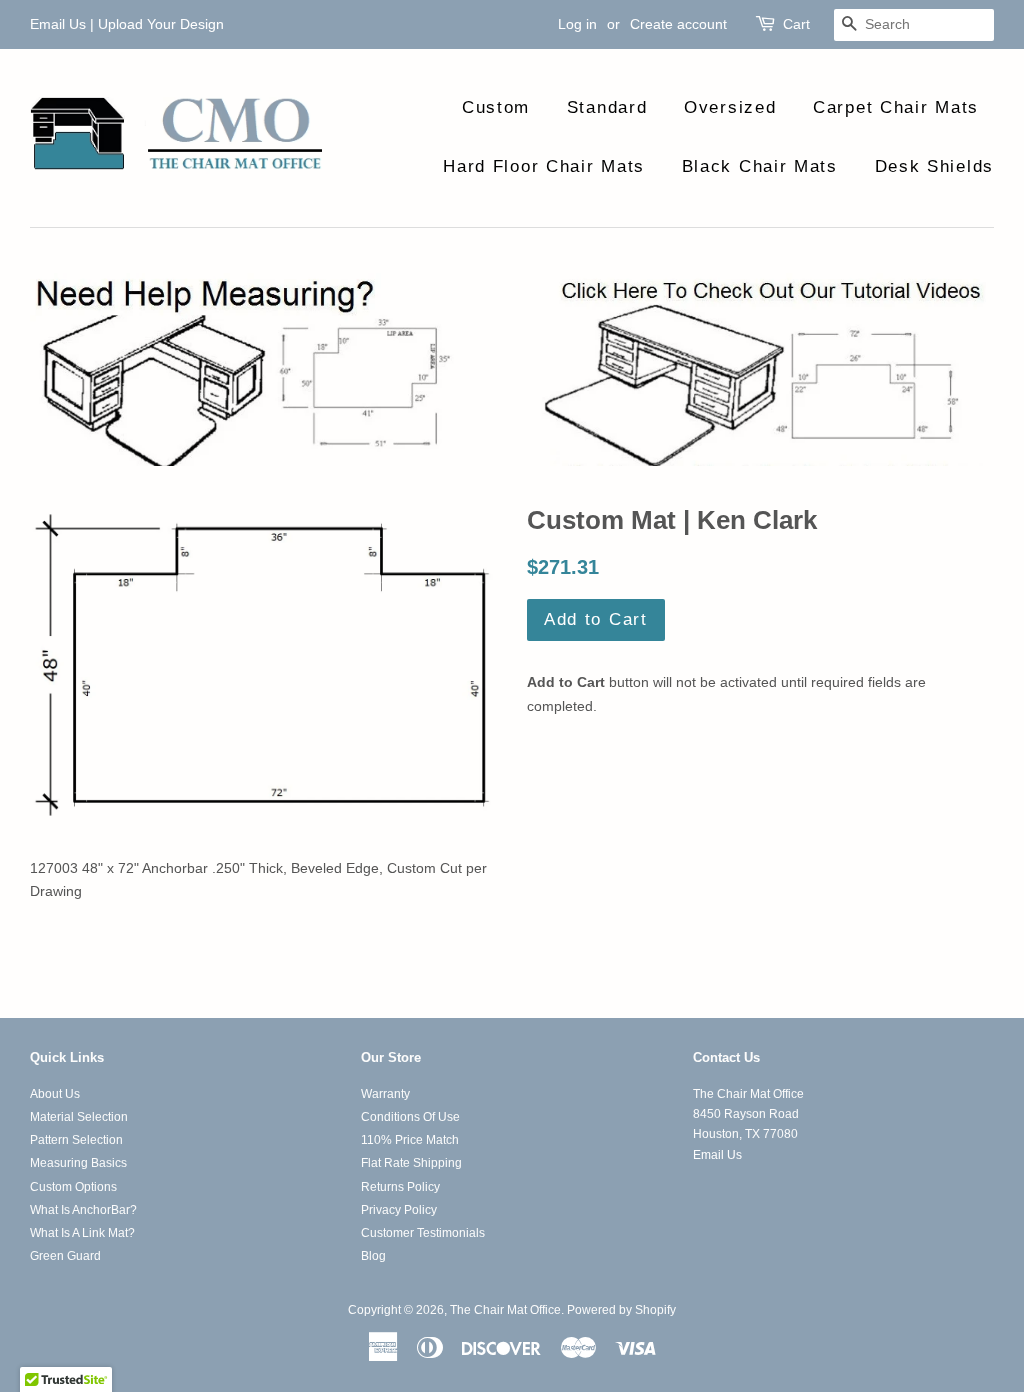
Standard (607, 107)
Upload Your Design (161, 24)
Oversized (730, 107)
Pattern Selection (76, 1140)
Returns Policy (400, 1187)
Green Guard (65, 1256)
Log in (577, 24)
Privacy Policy (399, 1210)
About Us (55, 1094)
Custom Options (73, 1187)
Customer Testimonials (423, 1233)
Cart (796, 24)
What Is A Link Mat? (82, 1233)
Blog (373, 1256)
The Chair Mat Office (505, 1310)
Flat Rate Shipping (411, 1163)
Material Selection (79, 1117)
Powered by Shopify (621, 1310)
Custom (496, 107)
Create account (678, 24)
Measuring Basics (78, 1163)
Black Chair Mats (760, 166)
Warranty (385, 1094)
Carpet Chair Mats (896, 107)
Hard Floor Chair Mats (544, 166)
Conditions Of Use (410, 1117)
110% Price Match (410, 1140)
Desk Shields (934, 166)
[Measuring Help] (512, 369)
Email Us (58, 24)
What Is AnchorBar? (83, 1210)
